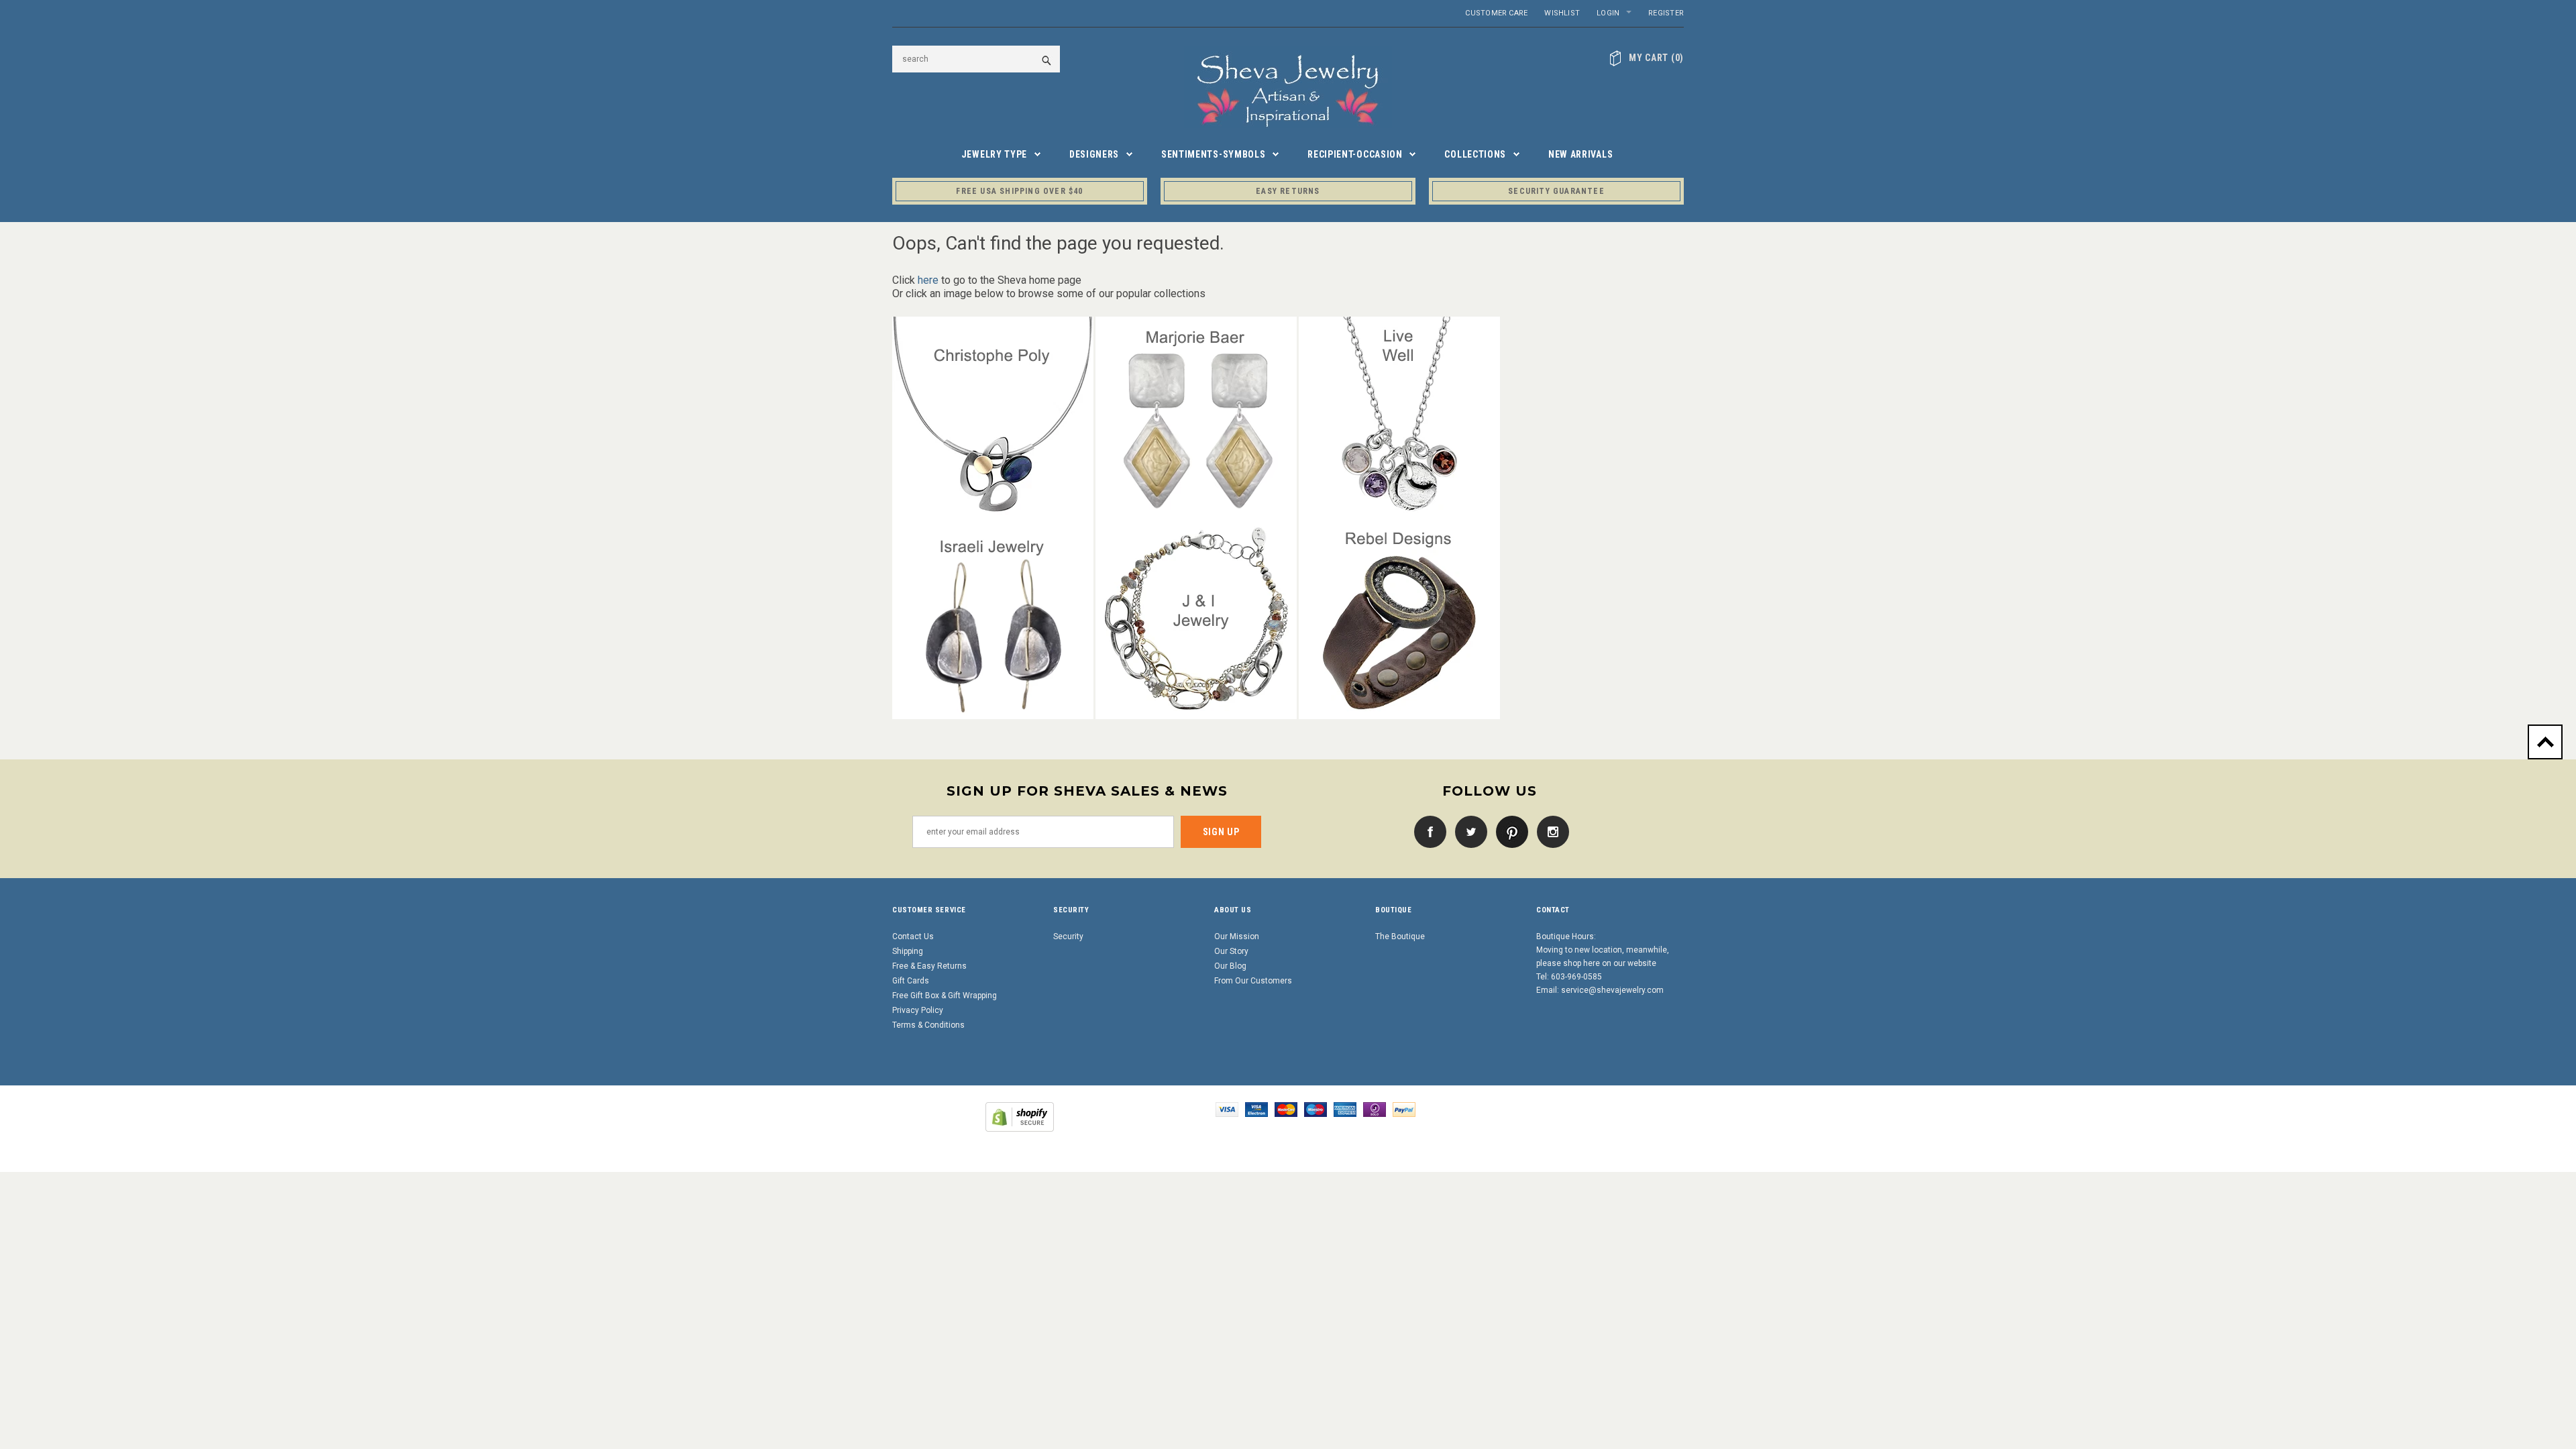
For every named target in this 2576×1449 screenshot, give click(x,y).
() (1656, 58)
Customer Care (1496, 13)
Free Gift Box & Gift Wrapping (945, 996)
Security (1068, 936)
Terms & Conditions (928, 1025)
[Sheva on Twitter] (1468, 831)
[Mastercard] (1286, 1109)
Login (1608, 13)
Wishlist (1562, 13)
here (928, 280)
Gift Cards (911, 981)
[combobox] (976, 59)
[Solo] (1375, 1109)
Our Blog (1230, 966)
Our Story (1231, 951)
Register (1666, 13)
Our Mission (1237, 936)
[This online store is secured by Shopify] (1020, 1116)
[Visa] (1227, 1109)
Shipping (908, 951)
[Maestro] (1316, 1109)
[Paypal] (1404, 1109)
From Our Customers (1253, 981)
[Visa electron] (1256, 1109)
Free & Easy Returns (929, 966)
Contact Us (913, 936)
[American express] (1345, 1109)
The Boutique (1400, 936)
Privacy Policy (918, 1010)
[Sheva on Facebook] (1427, 831)
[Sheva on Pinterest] (1509, 831)
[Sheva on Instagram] (1550, 831)
